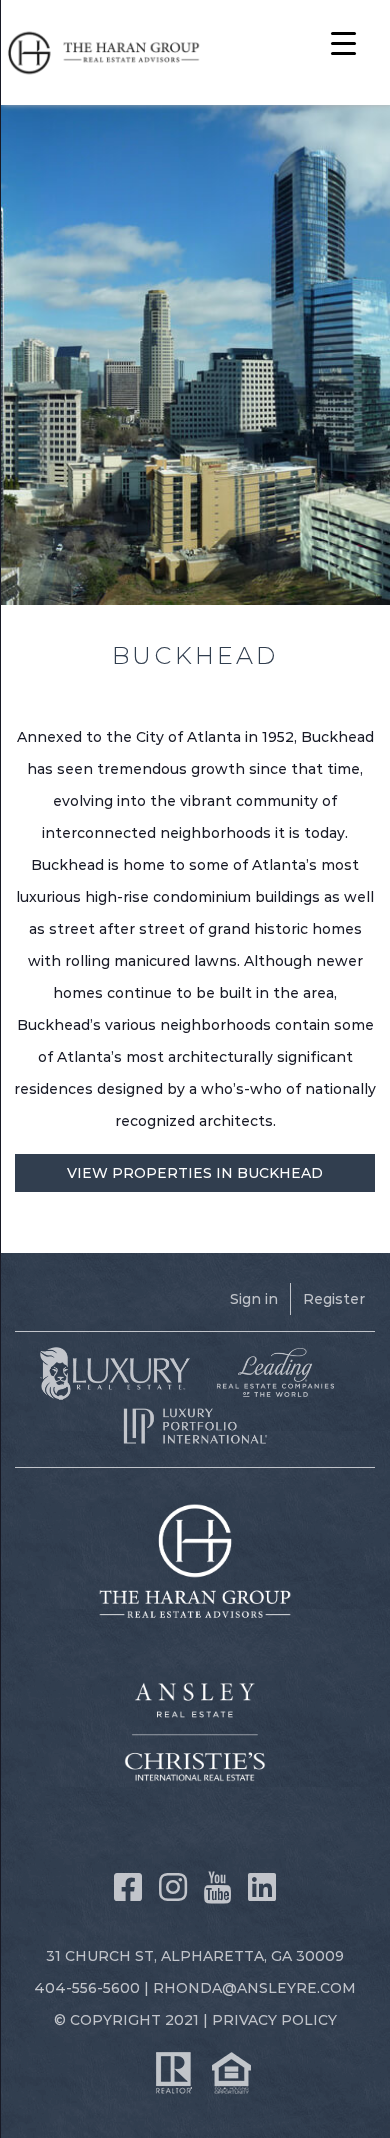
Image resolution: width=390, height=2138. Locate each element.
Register (334, 1299)
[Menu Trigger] (343, 42)
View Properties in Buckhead (195, 1173)
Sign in (254, 1299)
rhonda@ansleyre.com (254, 1988)
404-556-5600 (87, 1988)
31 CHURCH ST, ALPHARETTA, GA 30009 (195, 1956)
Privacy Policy (274, 2020)
